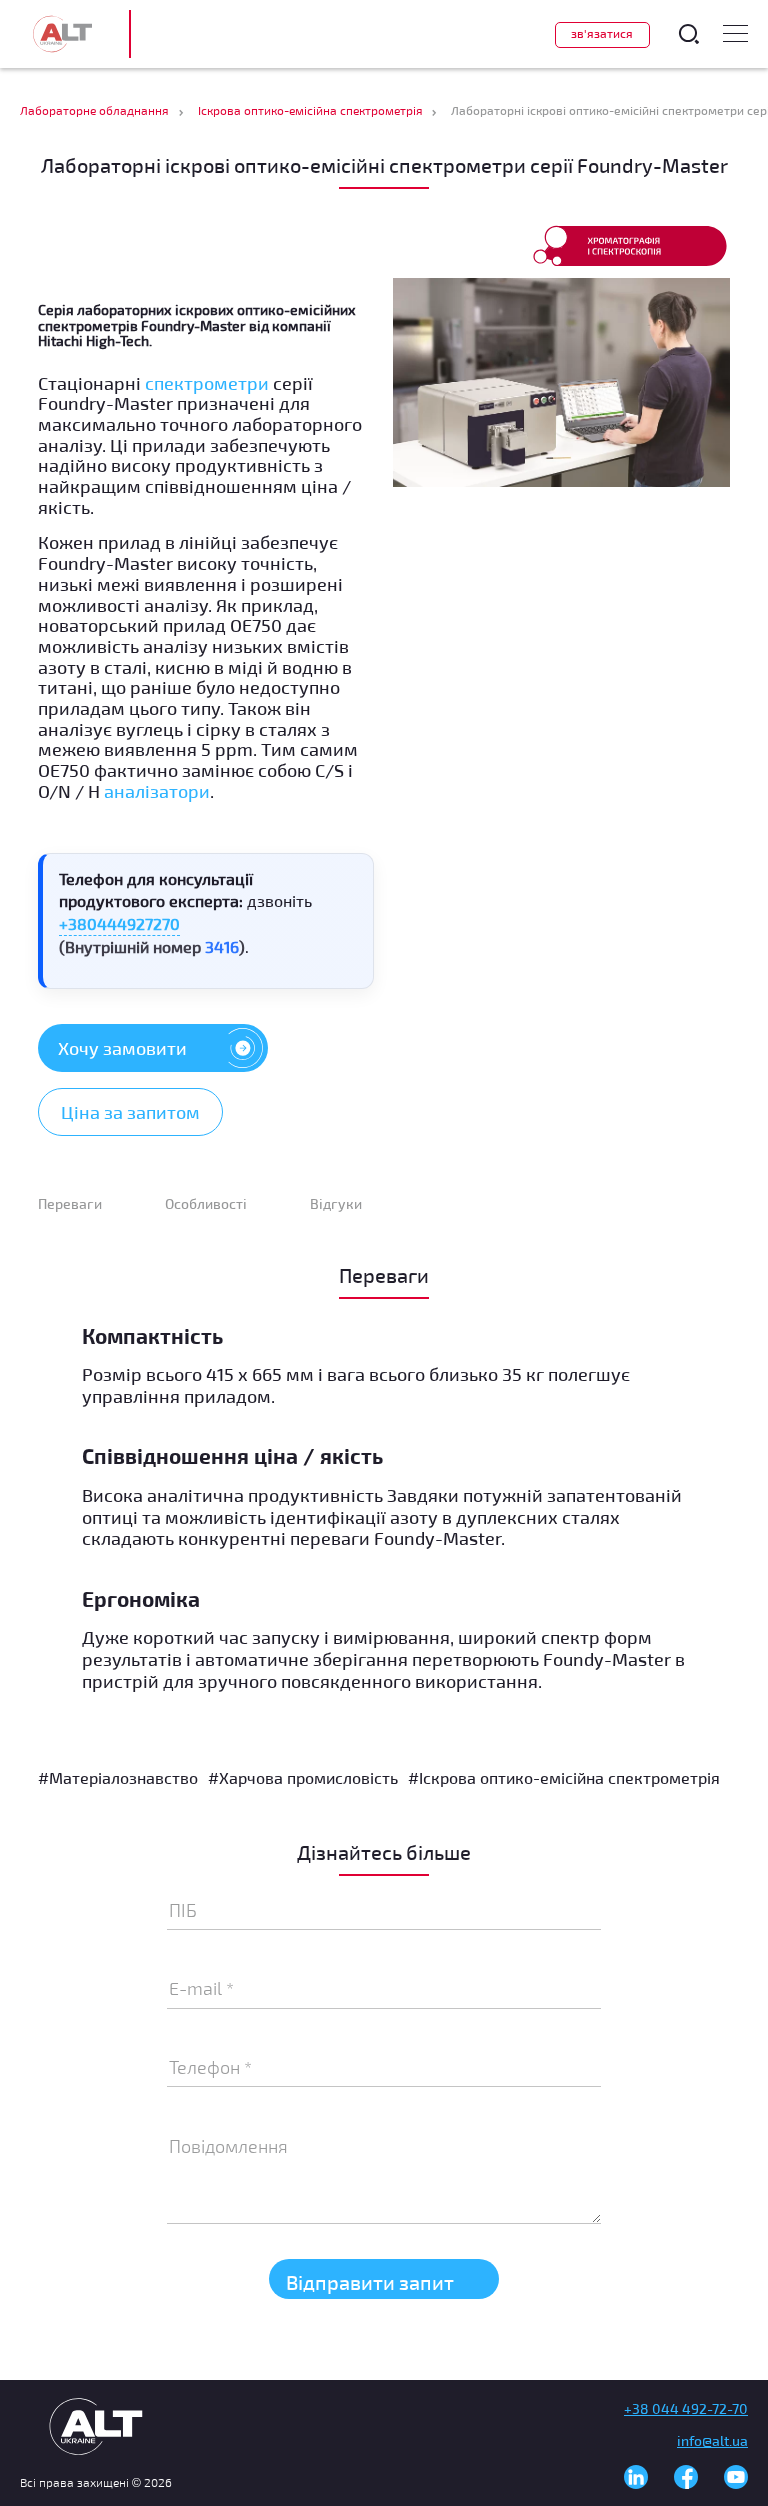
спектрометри (207, 383)
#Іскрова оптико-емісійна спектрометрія (564, 1777)
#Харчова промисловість (303, 1777)
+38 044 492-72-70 (686, 2408)
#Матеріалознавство (118, 1777)
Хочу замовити (122, 1048)
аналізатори (157, 791)
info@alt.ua (712, 2440)
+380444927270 (119, 923)
